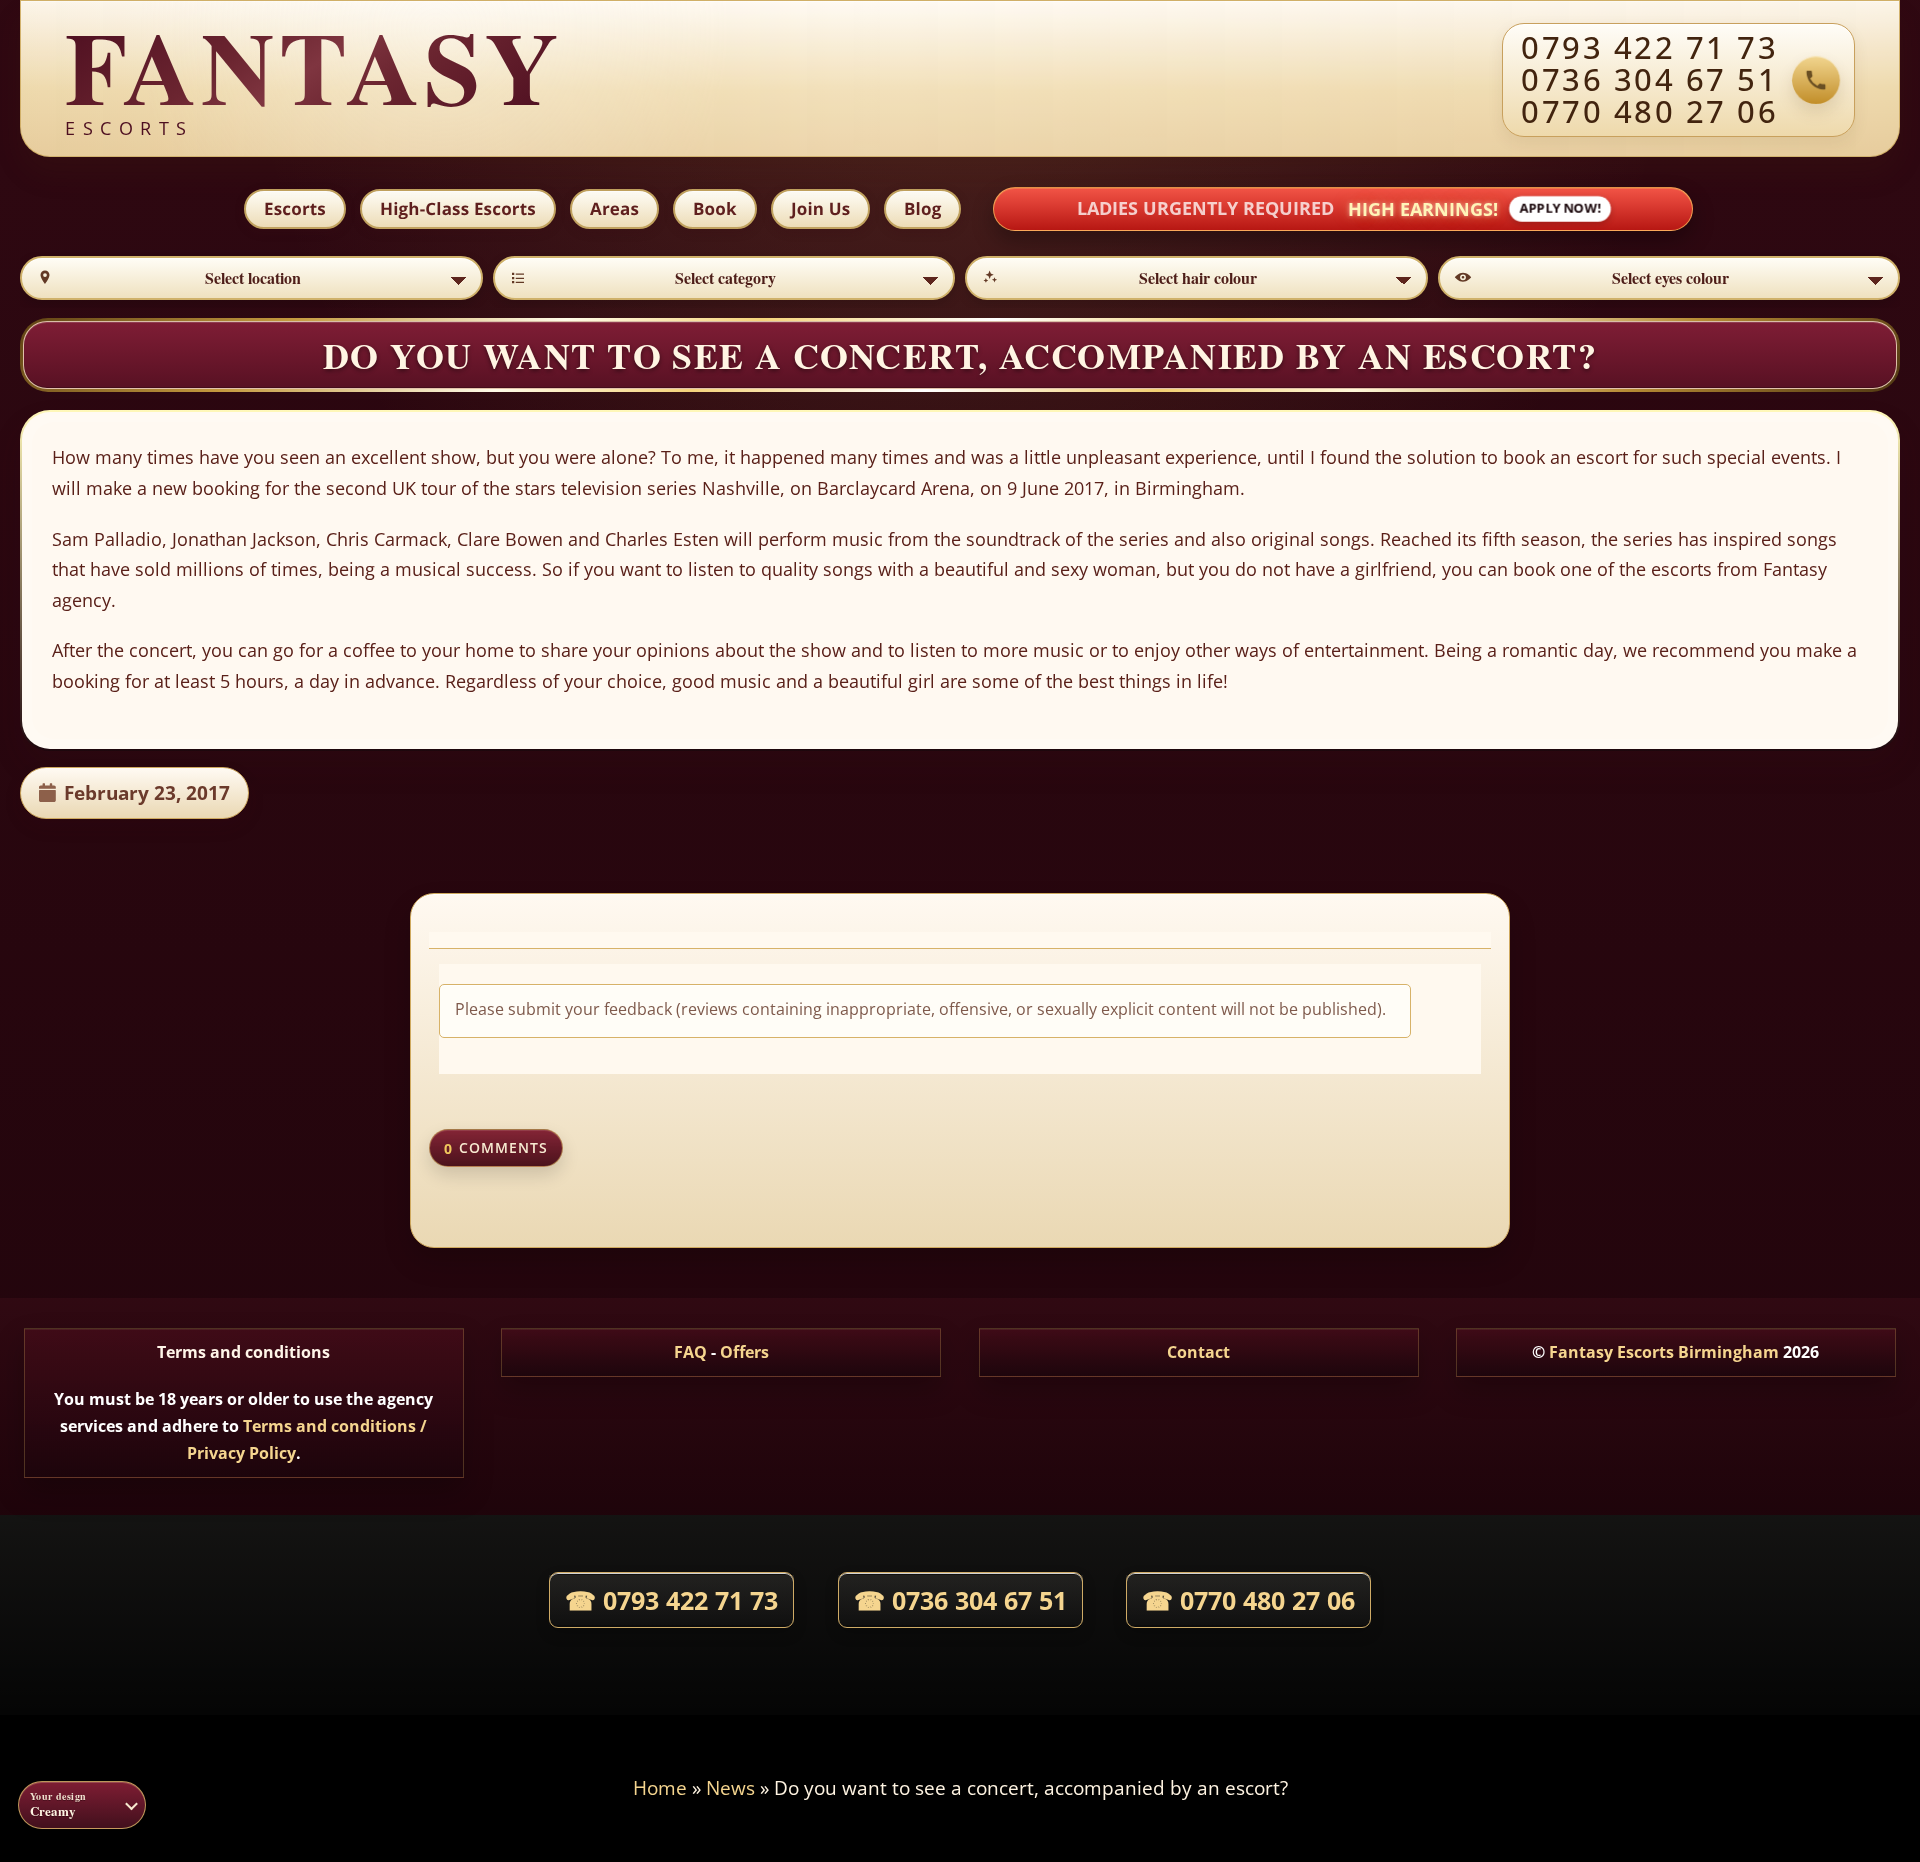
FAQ (690, 1352)
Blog (922, 208)
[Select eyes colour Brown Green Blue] (1669, 278)
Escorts (295, 208)
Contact (1198, 1352)
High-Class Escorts (458, 208)
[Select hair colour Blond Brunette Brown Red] (1196, 278)
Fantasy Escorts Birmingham (1664, 1352)
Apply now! (1560, 209)
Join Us (820, 208)
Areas (614, 208)
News (730, 1787)
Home (660, 1787)
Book (715, 208)
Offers (744, 1352)
